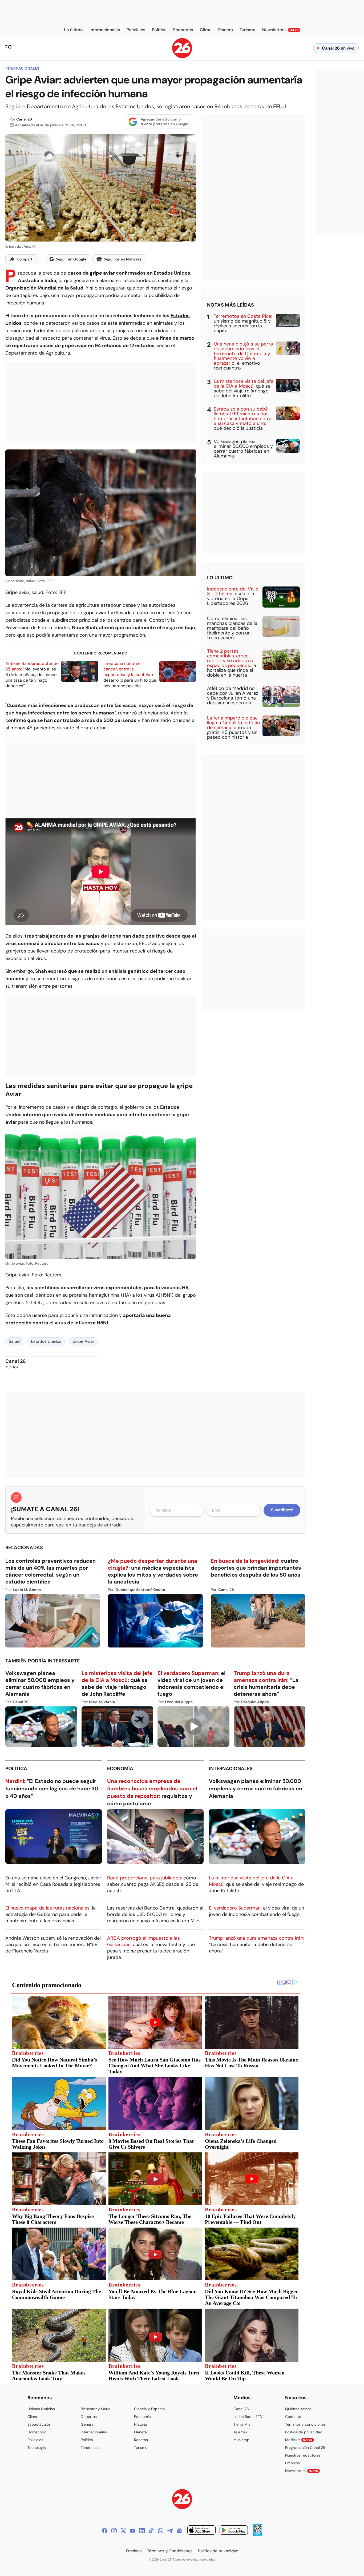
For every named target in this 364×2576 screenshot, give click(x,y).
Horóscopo (37, 2432)
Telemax (240, 2432)
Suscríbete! (282, 1510)
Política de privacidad (304, 2432)
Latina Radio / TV (248, 2417)
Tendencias (91, 2448)
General (88, 2424)
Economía (120, 1769)
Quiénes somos (298, 2409)
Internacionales (22, 68)
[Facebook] (105, 2531)
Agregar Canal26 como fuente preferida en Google (164, 122)
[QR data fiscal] (258, 2535)
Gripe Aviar (83, 1341)
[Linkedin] (142, 2531)
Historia (141, 2424)
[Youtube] (133, 2531)
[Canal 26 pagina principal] (182, 57)
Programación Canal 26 (305, 2448)
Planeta (140, 2432)
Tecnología (37, 2448)
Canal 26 (24, 119)
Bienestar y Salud (96, 2409)
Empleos (292, 2463)
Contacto (293, 2417)
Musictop (241, 2440)
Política (16, 1769)
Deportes (89, 2417)
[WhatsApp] (161, 2531)
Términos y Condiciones (170, 2551)
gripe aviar (102, 273)
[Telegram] (170, 2531)
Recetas (141, 2440)
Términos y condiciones (305, 2424)
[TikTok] (151, 2531)
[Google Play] (234, 2531)
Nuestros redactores (303, 2455)
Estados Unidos (46, 1341)
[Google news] (179, 2531)
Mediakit (299, 2440)
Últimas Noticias (41, 2409)
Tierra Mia (242, 2424)
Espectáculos (39, 2424)
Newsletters (302, 2471)
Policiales (35, 2440)
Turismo (141, 2448)
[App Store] (201, 2531)
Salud (14, 1341)
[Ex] (123, 2531)
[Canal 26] (182, 2500)
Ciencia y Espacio (149, 2409)
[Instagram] (114, 2531)
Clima (32, 2417)
